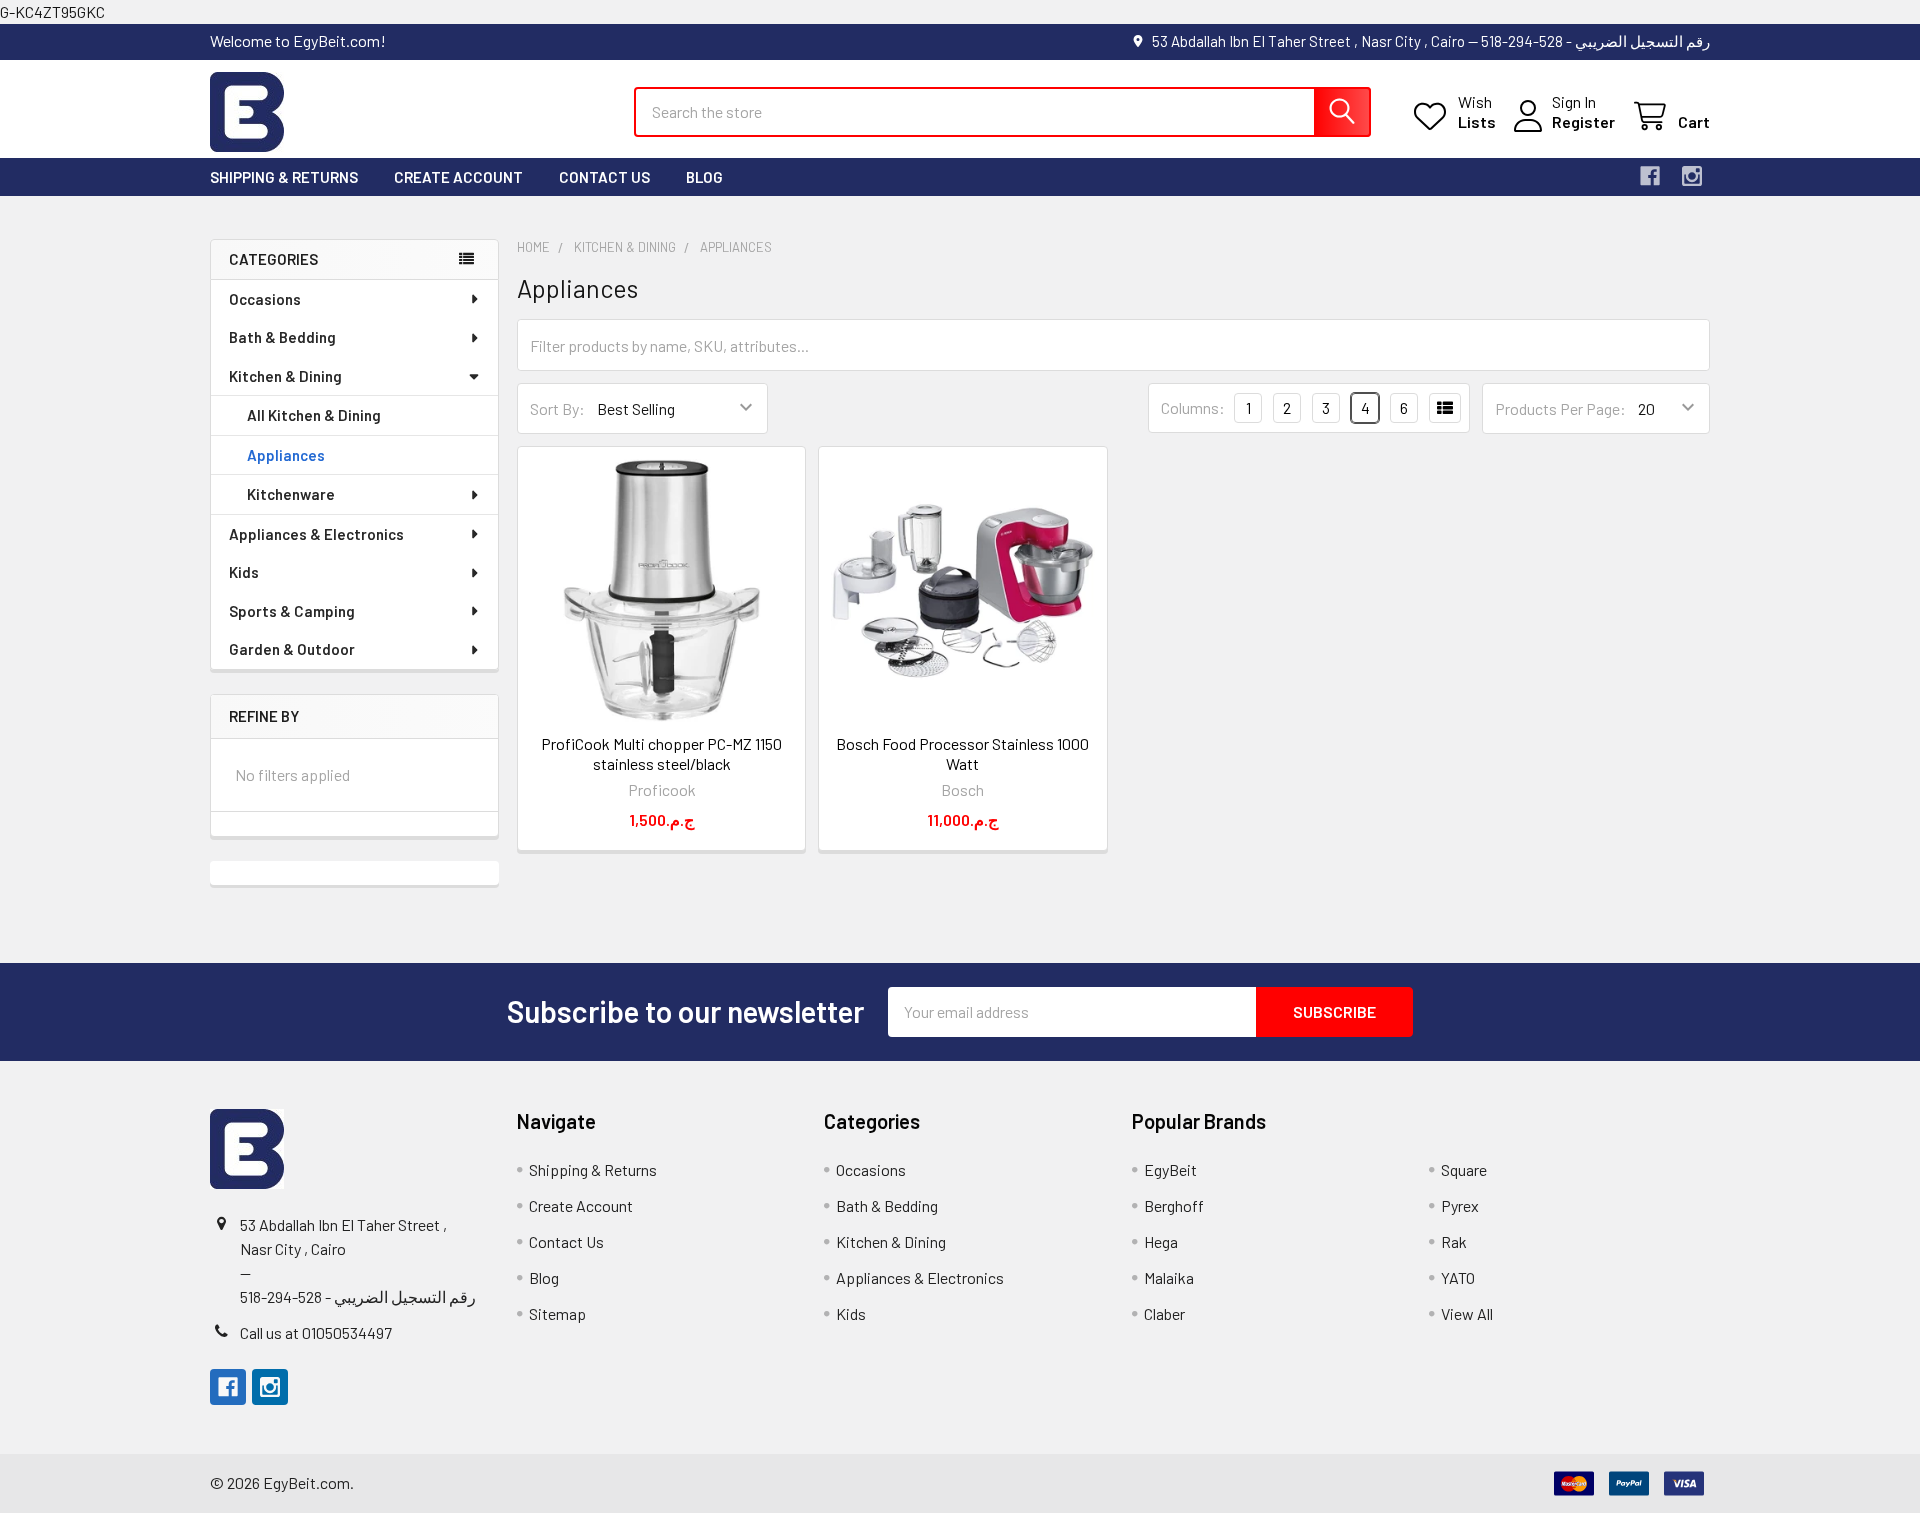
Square (1464, 1169)
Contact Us (604, 177)
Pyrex (1460, 1205)
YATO (1458, 1277)
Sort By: (557, 408)
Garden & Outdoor (292, 649)
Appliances (286, 455)
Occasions (265, 299)
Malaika (1169, 1277)
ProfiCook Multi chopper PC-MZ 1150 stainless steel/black (661, 753)
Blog (704, 177)
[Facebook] (1650, 176)
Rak (1454, 1241)
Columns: (1193, 407)
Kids (244, 572)
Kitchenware (291, 494)
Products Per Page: (1560, 408)
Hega (1161, 1241)
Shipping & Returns (284, 177)
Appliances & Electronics (316, 534)
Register (1583, 121)
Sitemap (557, 1313)
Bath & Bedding (282, 337)
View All (1467, 1313)
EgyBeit (1170, 1169)
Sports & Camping (292, 611)
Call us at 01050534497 (316, 1332)
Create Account (458, 177)
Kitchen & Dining (285, 376)
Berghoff (1174, 1205)
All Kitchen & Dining (314, 415)
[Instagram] (1692, 176)
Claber (1164, 1313)
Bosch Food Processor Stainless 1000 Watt (962, 753)
